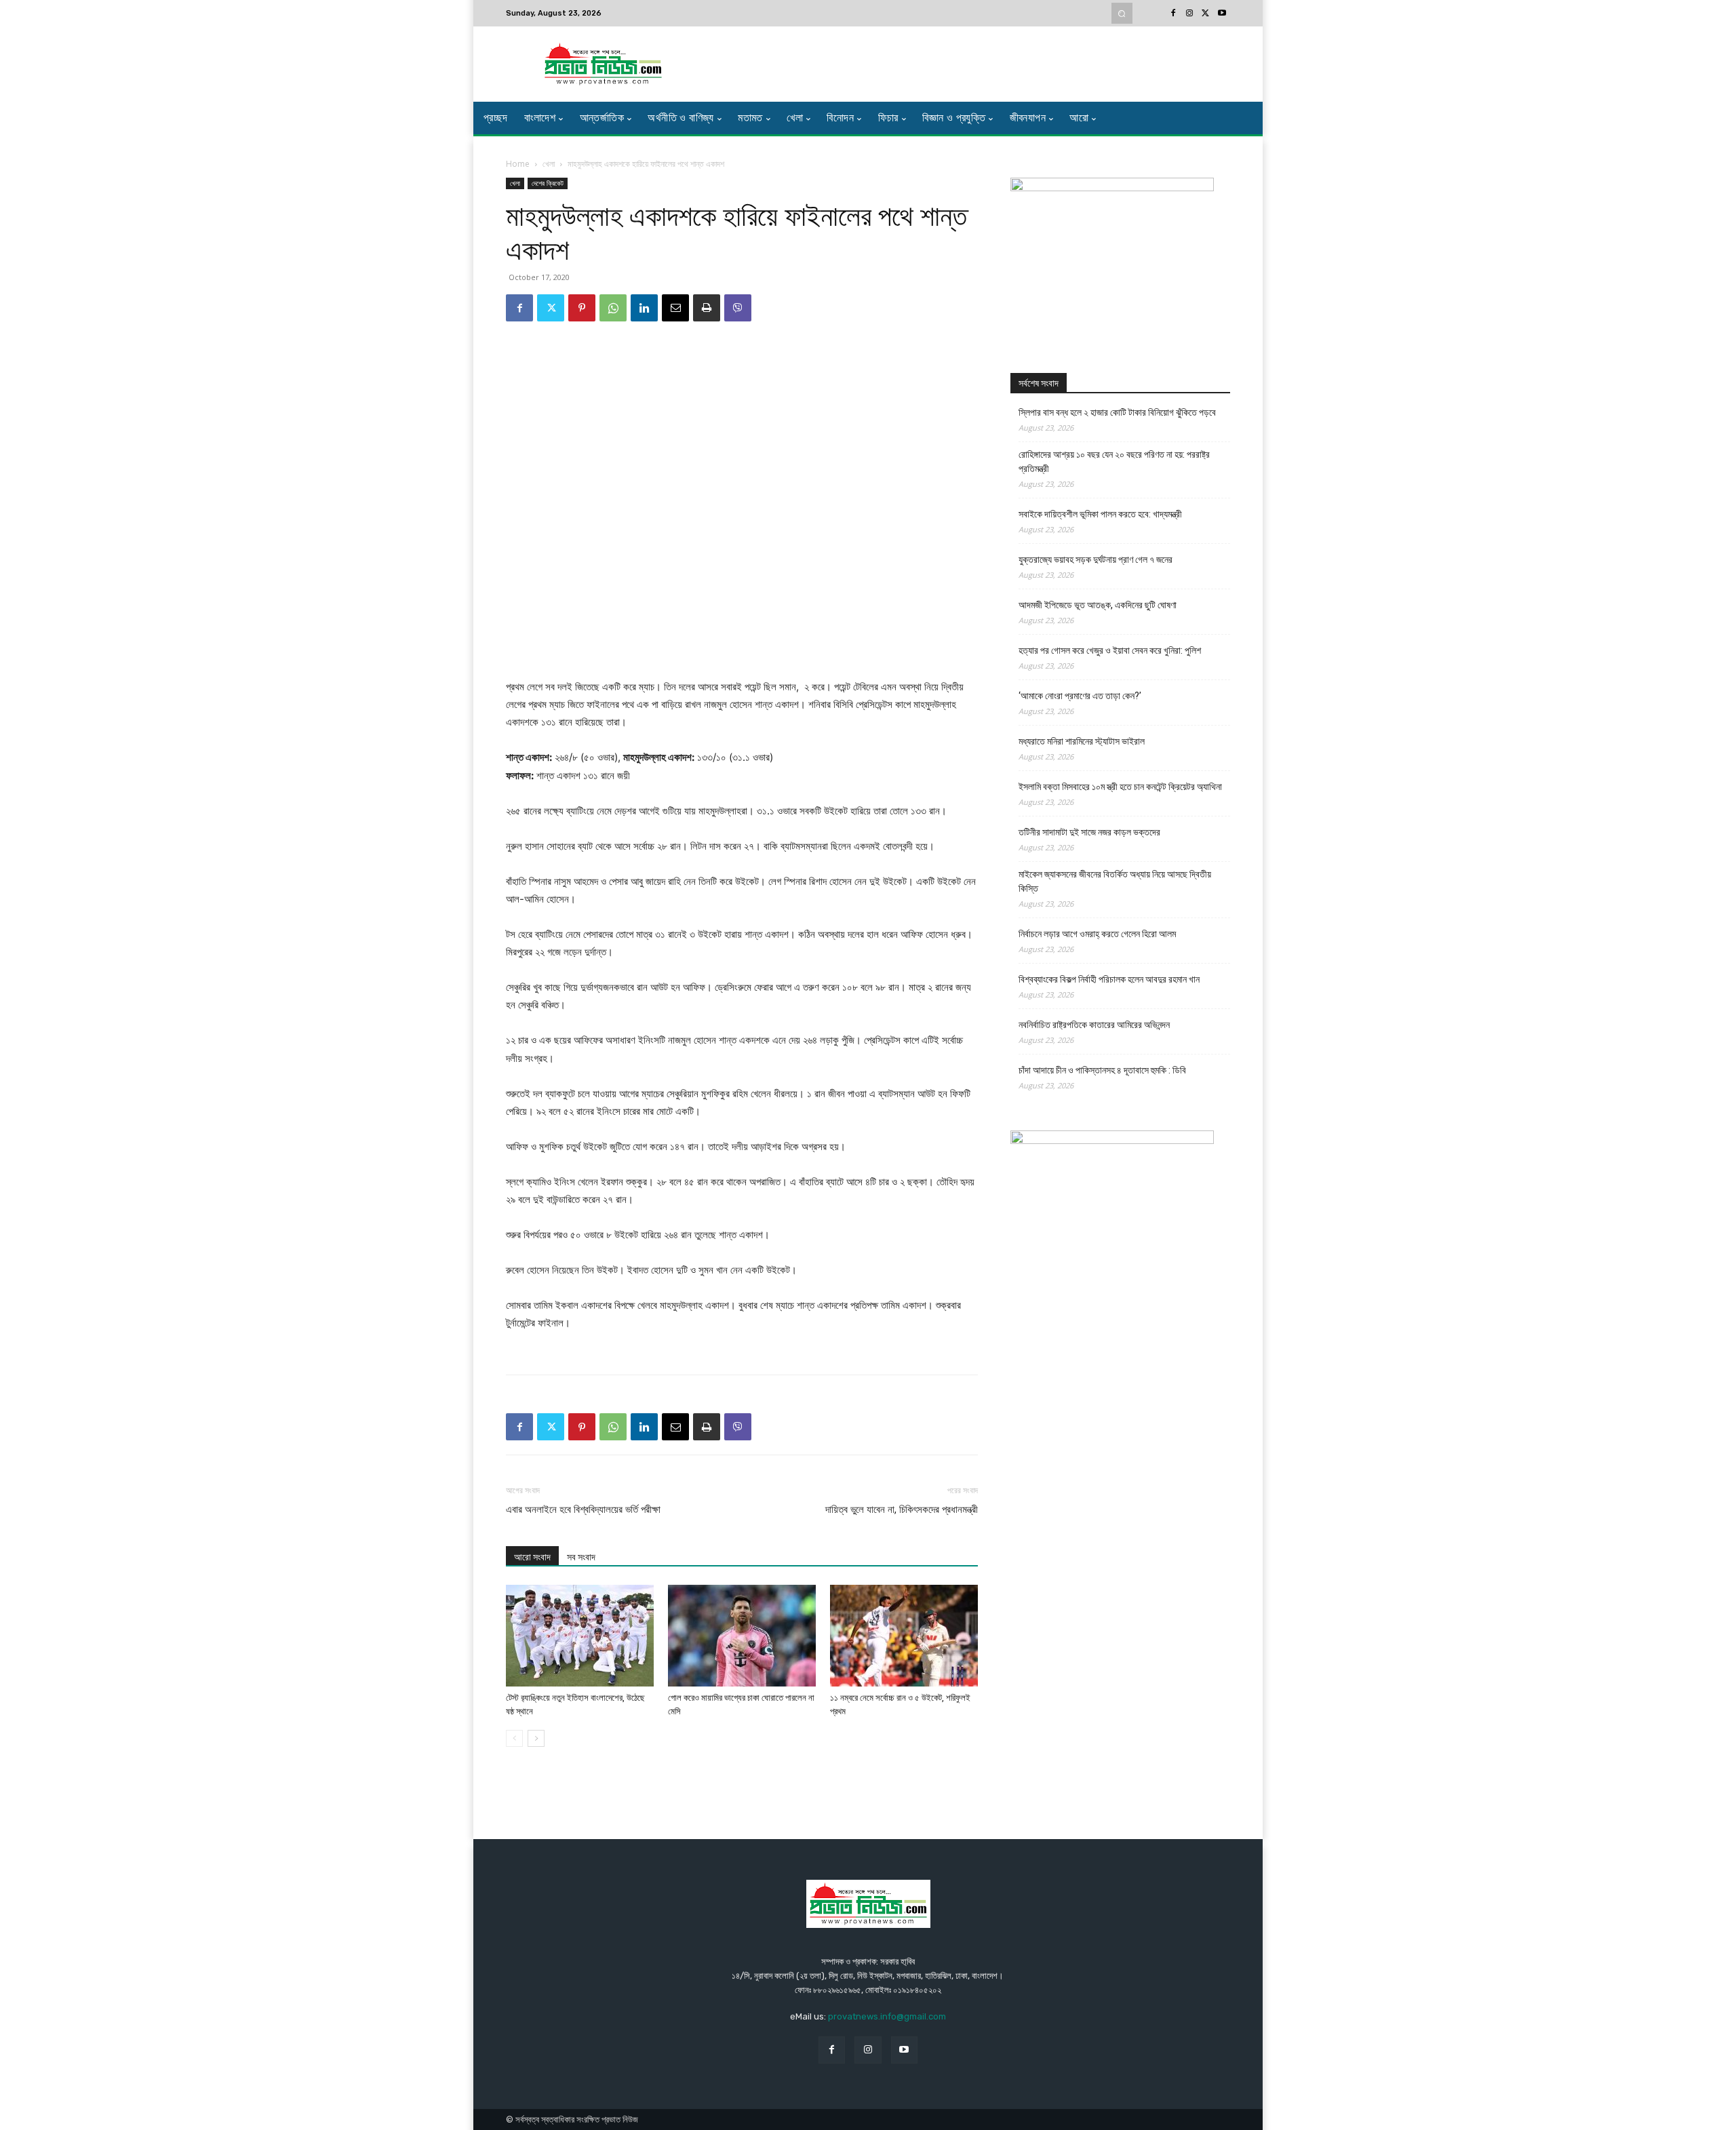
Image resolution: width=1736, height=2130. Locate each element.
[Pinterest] (582, 308)
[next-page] (536, 1738)
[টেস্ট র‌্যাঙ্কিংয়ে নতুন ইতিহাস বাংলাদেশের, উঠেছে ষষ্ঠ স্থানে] (580, 1636)
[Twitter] (1206, 14)
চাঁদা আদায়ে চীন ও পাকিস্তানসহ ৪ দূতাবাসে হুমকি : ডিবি (1102, 1070)
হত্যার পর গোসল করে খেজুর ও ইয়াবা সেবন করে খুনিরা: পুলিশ (1110, 650)
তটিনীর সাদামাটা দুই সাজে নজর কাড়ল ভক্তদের (1089, 832)
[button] (1122, 13)
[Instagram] (1189, 14)
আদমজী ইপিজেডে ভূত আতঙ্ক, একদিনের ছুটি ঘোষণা (1098, 605)
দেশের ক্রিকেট (548, 183)
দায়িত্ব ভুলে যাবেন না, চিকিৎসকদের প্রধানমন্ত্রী (902, 1510)
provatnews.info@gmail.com (887, 2016)
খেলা (549, 164)
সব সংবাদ (581, 1557)
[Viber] (738, 308)
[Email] (675, 308)
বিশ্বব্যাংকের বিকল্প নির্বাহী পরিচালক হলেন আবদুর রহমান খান (1109, 979)
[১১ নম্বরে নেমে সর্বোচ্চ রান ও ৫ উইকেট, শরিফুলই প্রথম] (904, 1636)
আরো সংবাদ (532, 1557)
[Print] (707, 308)
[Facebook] (1173, 14)
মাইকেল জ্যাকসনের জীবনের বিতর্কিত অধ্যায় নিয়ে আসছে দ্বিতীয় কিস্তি (1115, 881)
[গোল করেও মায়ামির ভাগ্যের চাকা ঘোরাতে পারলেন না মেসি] (742, 1636)
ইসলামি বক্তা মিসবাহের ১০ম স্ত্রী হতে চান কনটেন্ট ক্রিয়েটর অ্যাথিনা (1120, 787)
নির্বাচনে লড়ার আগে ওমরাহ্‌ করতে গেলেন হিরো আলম (1097, 934)
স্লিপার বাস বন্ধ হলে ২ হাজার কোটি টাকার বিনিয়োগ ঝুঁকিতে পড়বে (1117, 412)
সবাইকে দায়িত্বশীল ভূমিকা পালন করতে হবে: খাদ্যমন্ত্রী (1100, 514)
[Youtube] (1222, 14)
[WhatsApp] (613, 308)
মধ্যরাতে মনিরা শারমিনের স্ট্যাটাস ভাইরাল (1082, 741)
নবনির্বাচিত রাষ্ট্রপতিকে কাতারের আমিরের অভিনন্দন (1094, 1025)
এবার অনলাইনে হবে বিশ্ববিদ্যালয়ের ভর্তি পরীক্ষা (583, 1510)
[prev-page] (514, 1738)
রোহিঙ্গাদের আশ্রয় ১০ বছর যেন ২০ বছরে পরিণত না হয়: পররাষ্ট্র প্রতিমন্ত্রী (1114, 461)
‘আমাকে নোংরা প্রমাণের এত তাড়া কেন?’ (1080, 696)
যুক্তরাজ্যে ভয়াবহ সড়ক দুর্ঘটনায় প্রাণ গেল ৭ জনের (1096, 559)
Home (518, 164)
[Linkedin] (644, 308)
